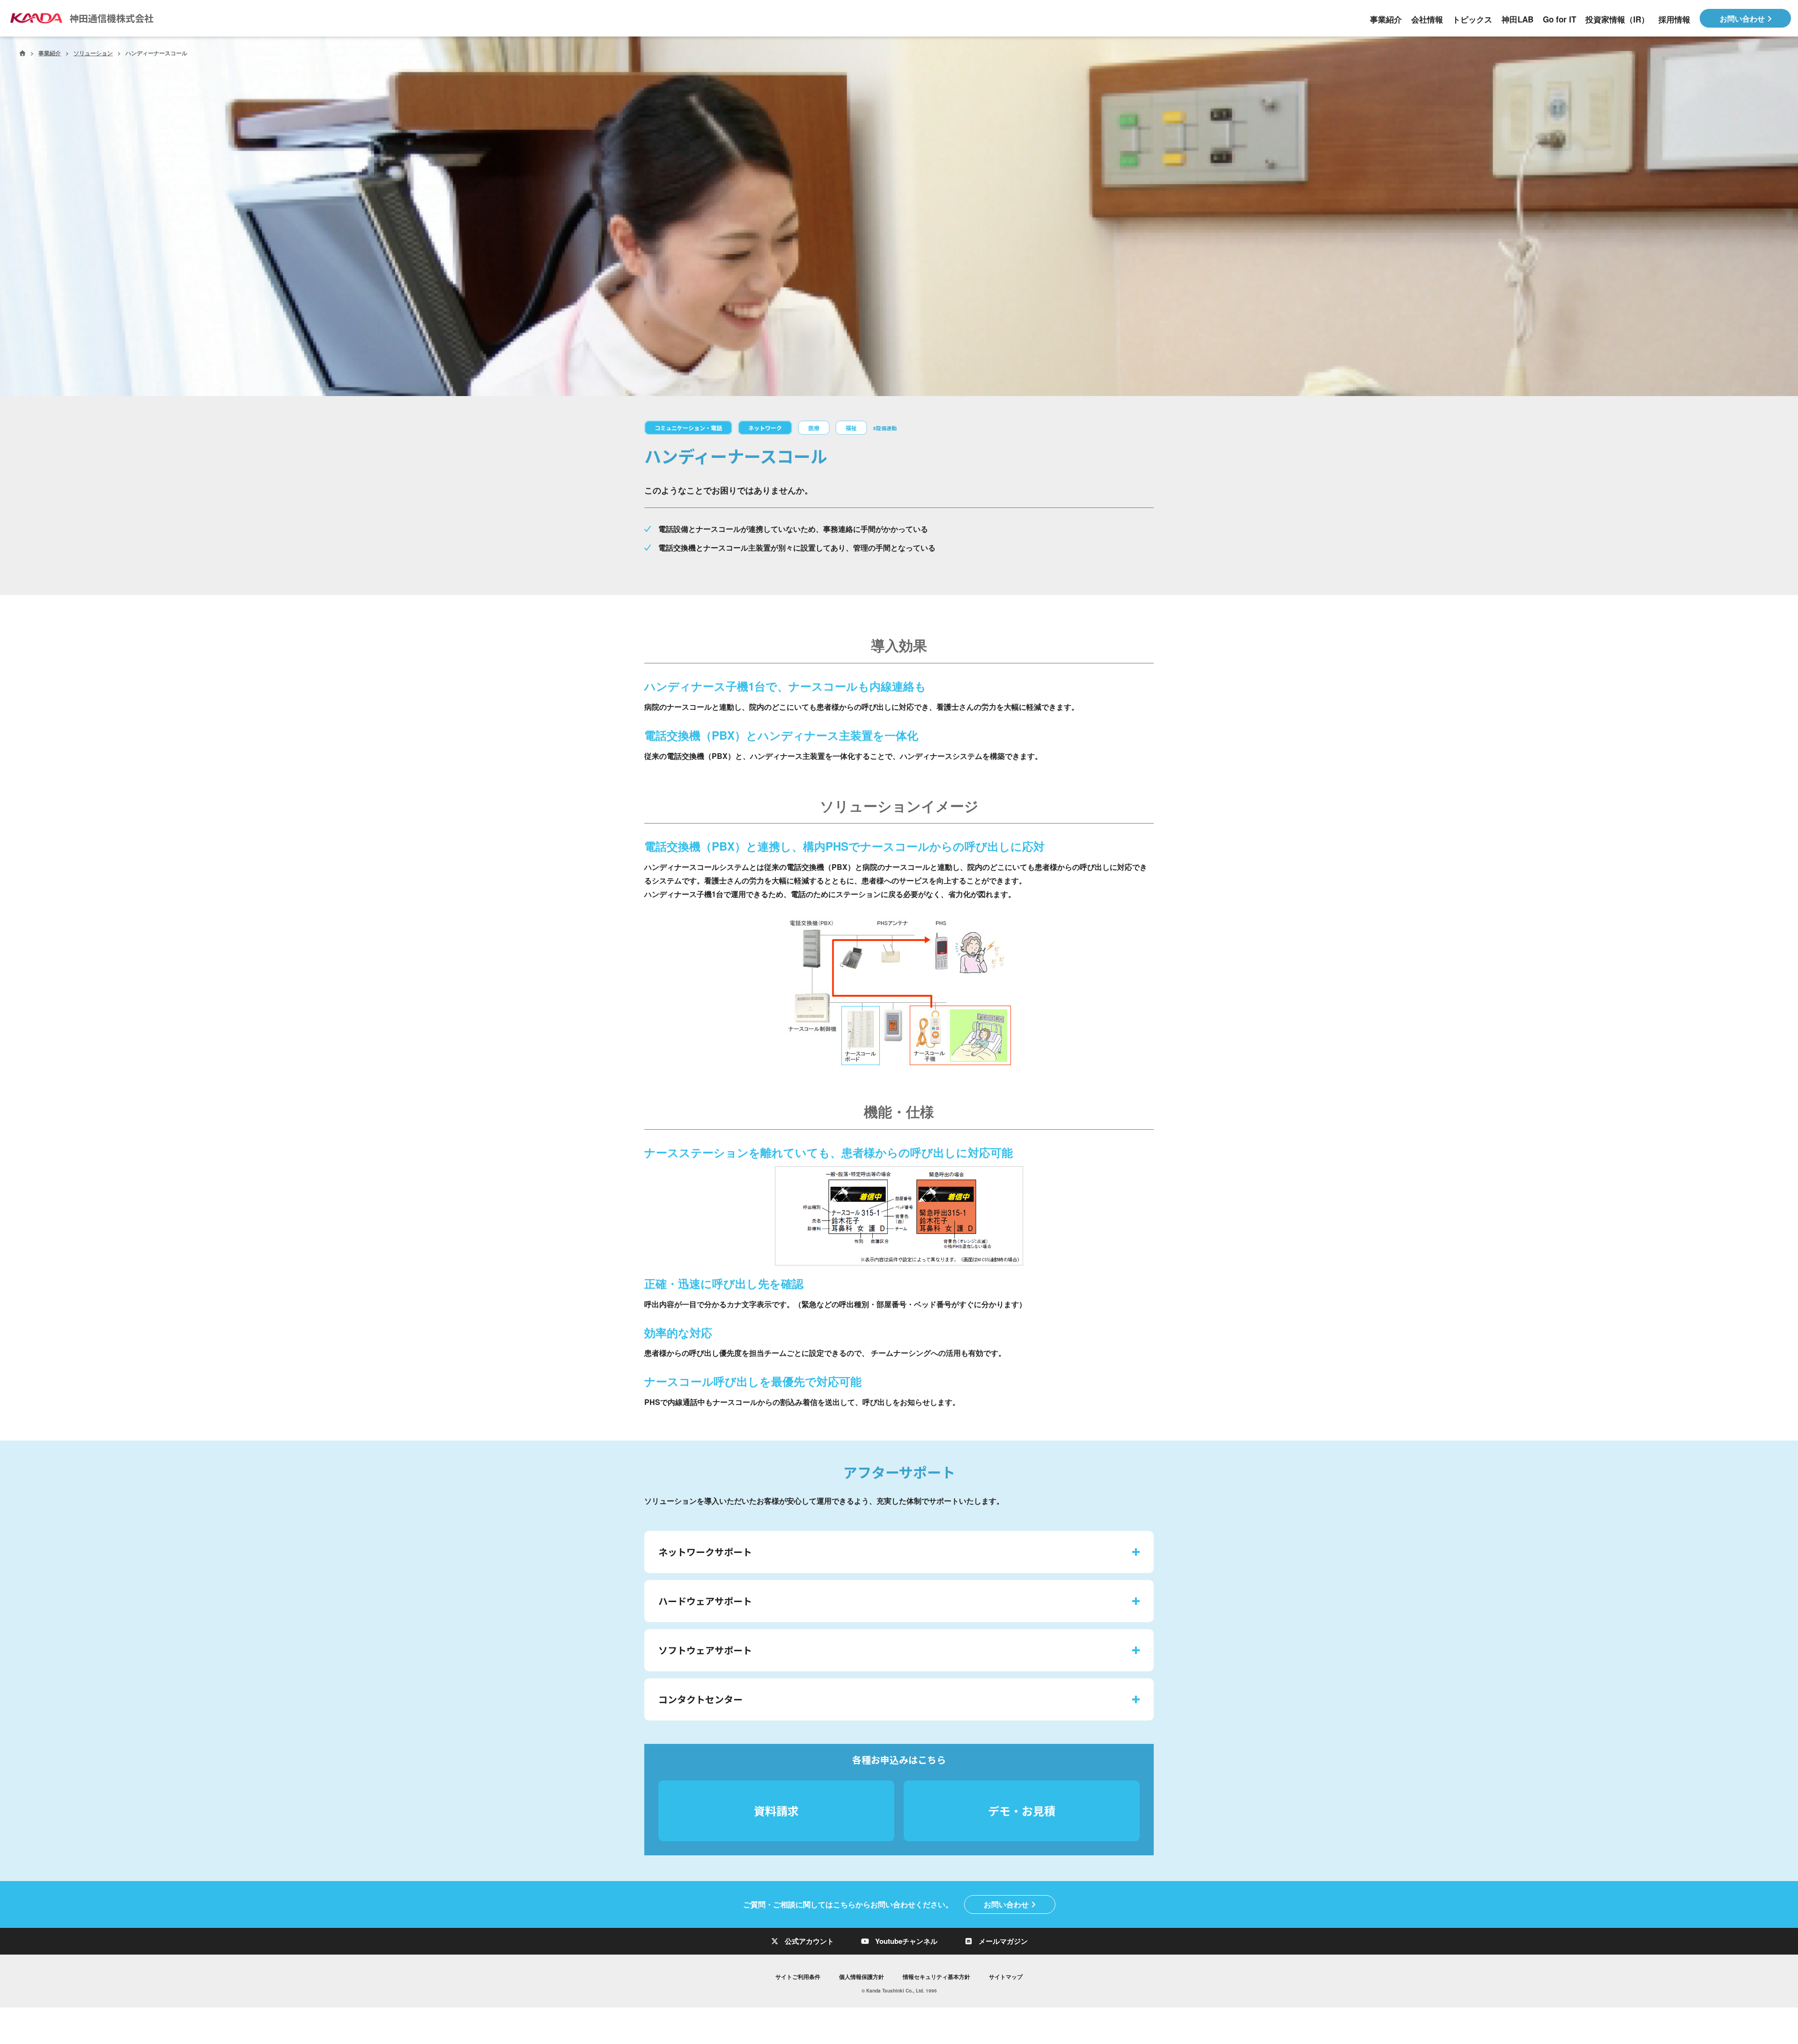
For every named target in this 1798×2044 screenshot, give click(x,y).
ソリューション (93, 53)
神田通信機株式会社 (111, 18)
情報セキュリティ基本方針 (936, 1977)
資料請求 (776, 1811)
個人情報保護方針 (862, 1977)
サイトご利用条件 (798, 1977)
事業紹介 (50, 53)
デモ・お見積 (1022, 1811)
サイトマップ (1006, 1977)
